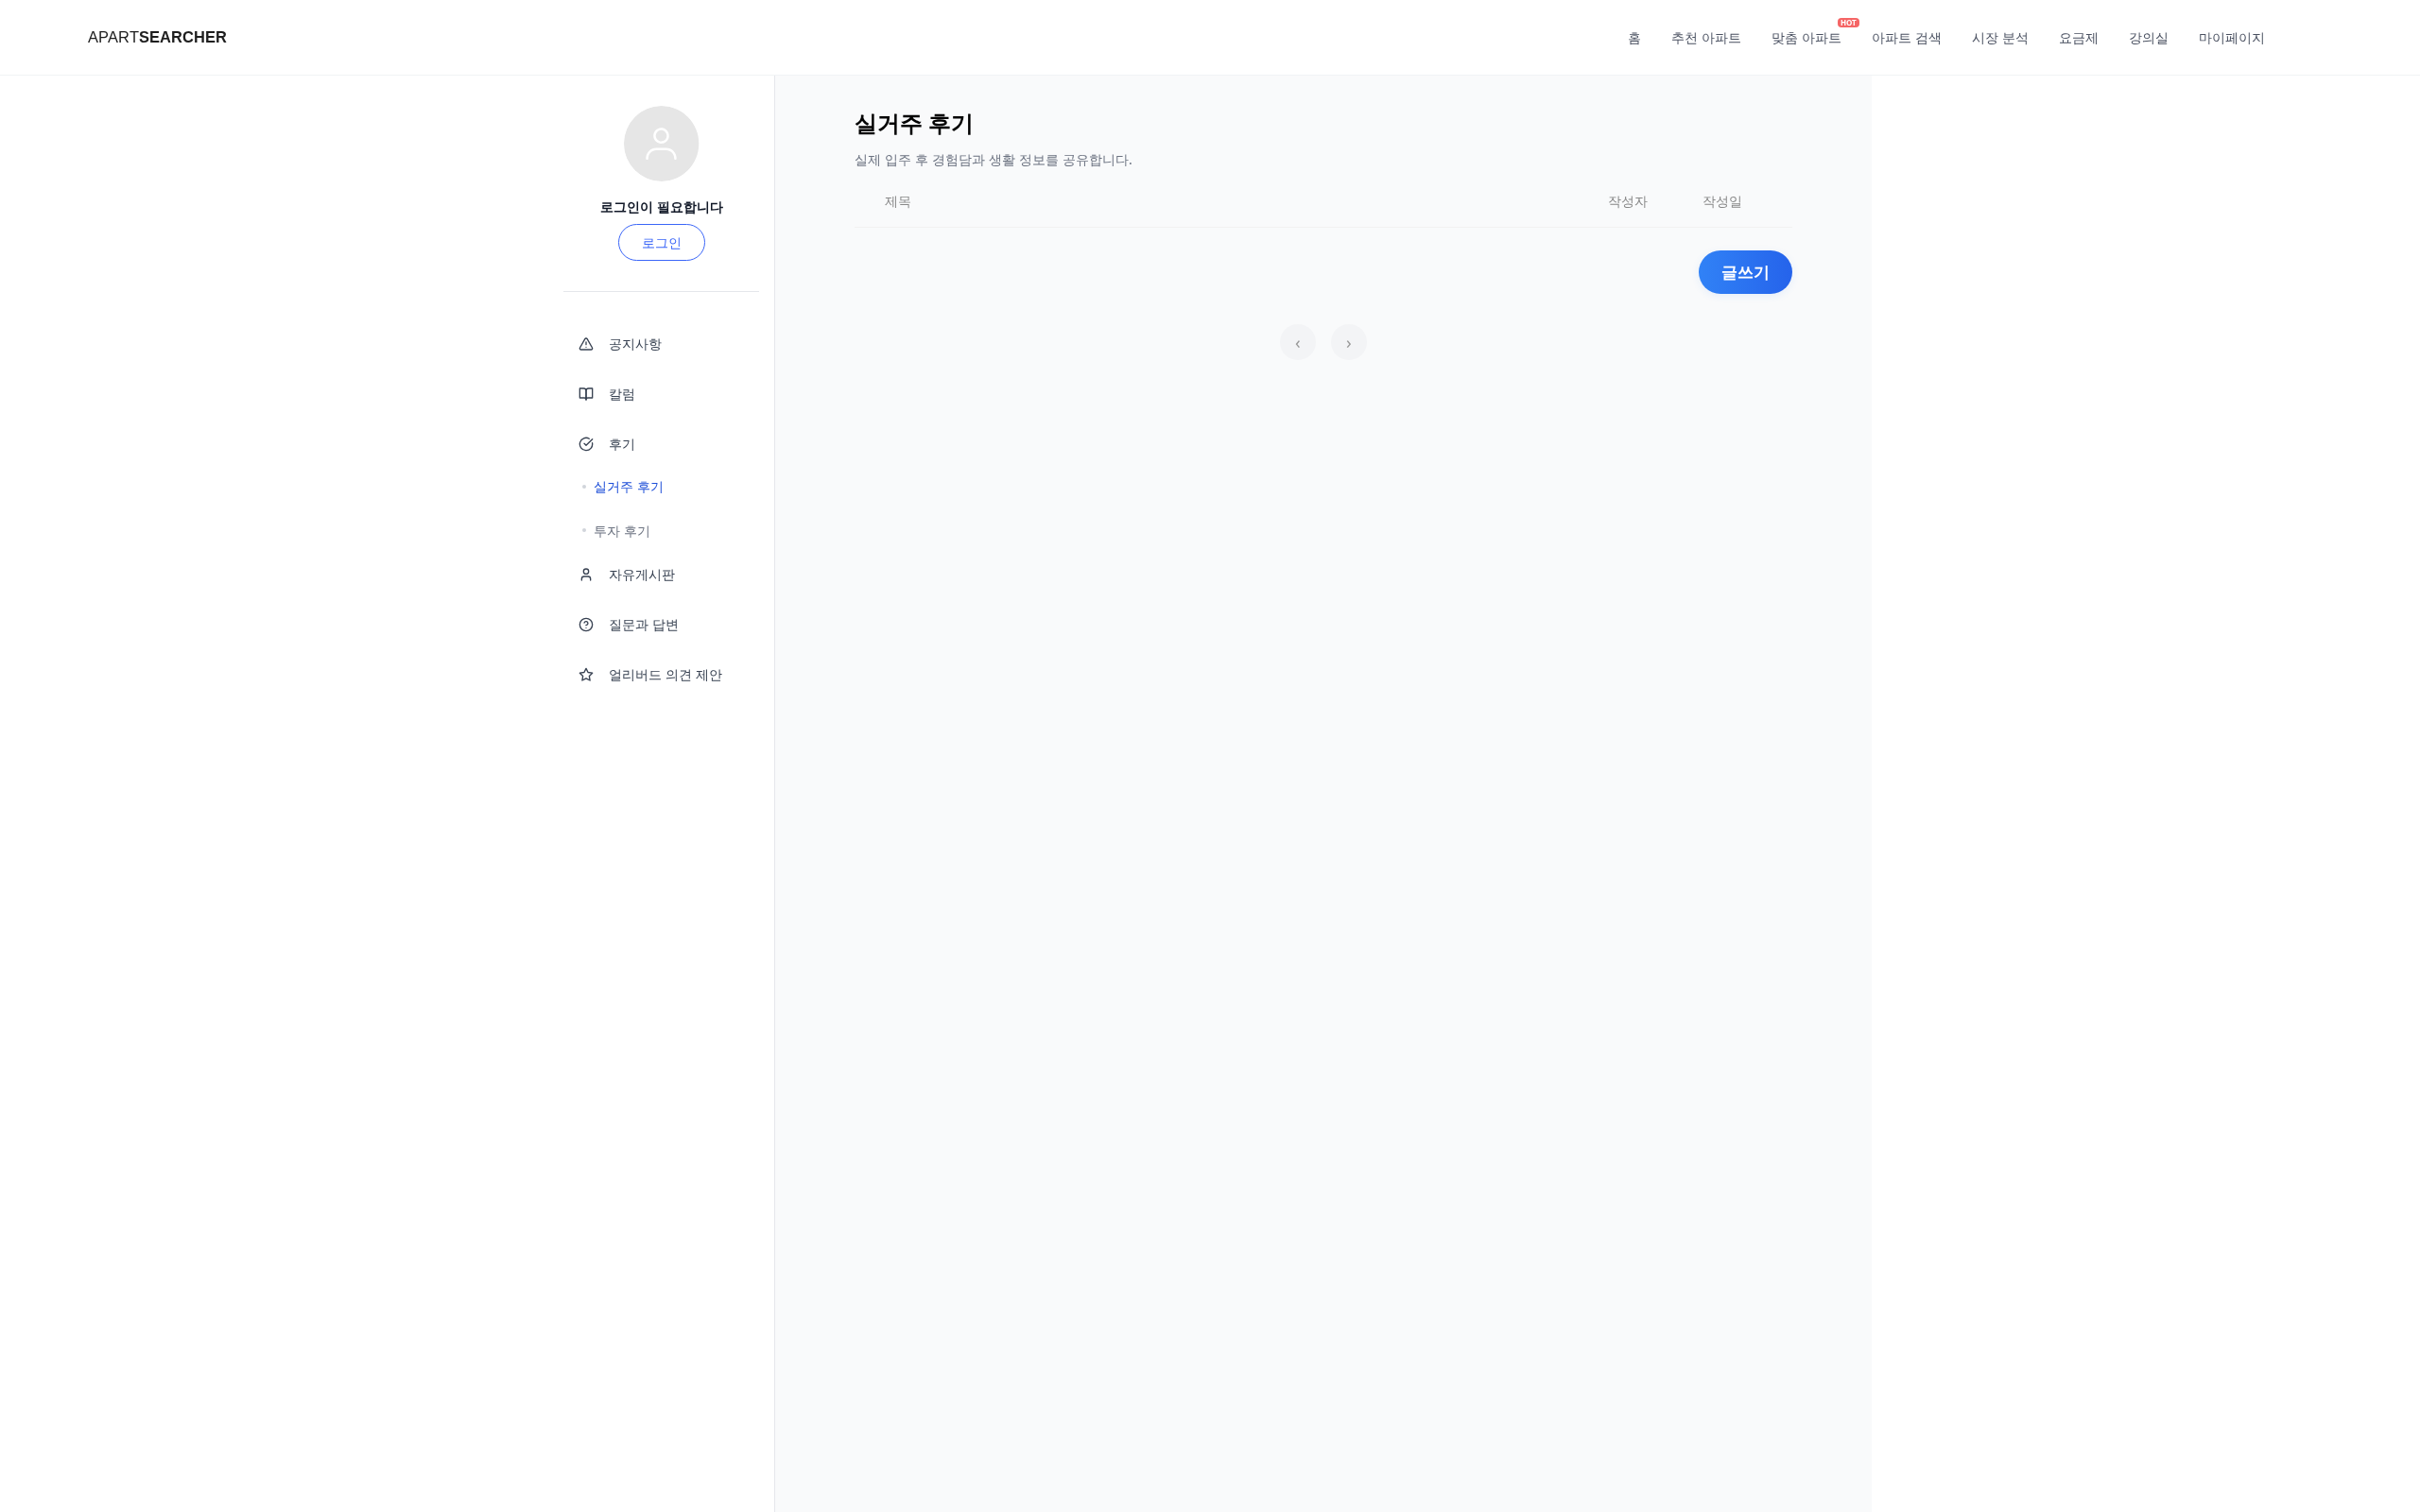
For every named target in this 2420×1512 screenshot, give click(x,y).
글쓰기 (1746, 272)
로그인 (662, 242)
